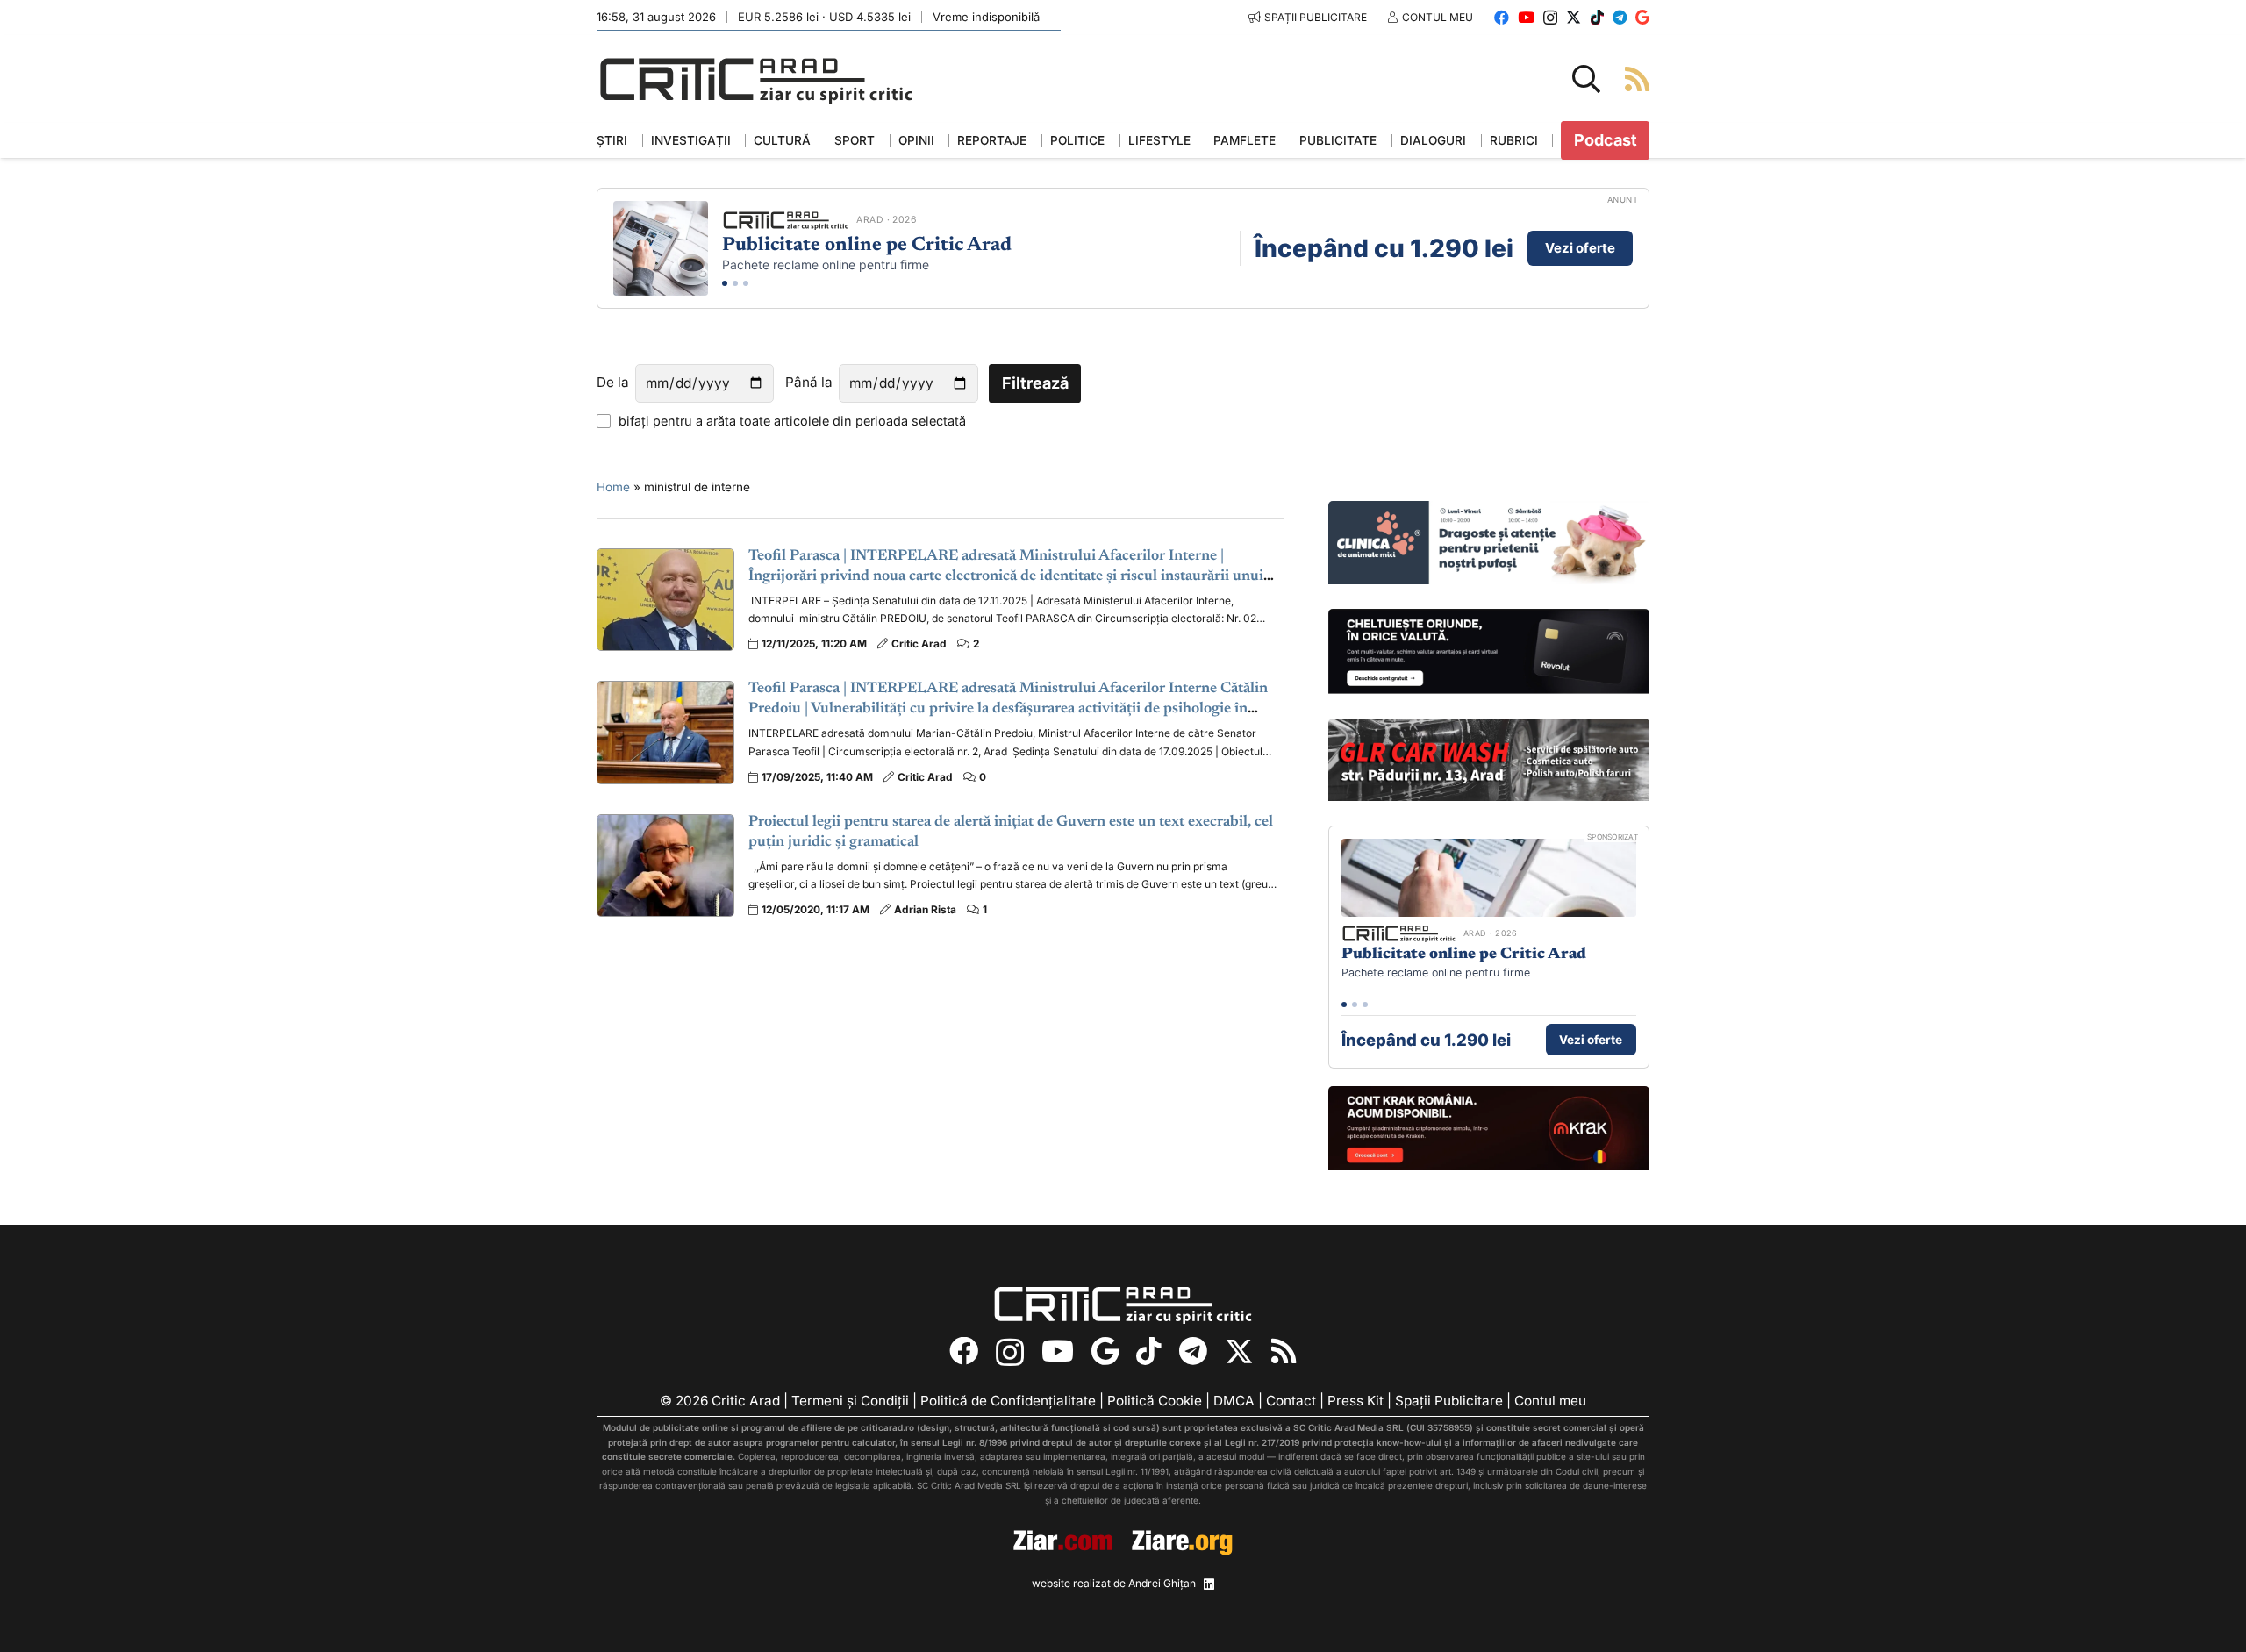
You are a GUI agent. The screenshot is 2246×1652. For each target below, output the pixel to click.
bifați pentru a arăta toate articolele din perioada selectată (792, 421)
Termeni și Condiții (850, 1401)
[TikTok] (1597, 17)
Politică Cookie (1155, 1401)
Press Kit (1355, 1401)
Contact (1291, 1401)
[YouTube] (1526, 17)
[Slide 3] (746, 283)
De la (613, 382)
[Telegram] (1620, 17)
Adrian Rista (925, 909)
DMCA (1234, 1401)
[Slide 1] (725, 283)
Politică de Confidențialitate (1008, 1401)
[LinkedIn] (1209, 1584)
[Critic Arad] (756, 79)
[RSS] (1284, 1352)
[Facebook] (1502, 17)
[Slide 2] (735, 283)
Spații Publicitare (1449, 1401)
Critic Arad (919, 644)
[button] (1586, 79)
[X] (1574, 17)
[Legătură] (1637, 79)
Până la (809, 382)
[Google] (1642, 17)
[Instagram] (1550, 18)
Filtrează (1035, 383)
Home (613, 487)
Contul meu (1550, 1401)
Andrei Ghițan (1162, 1583)
